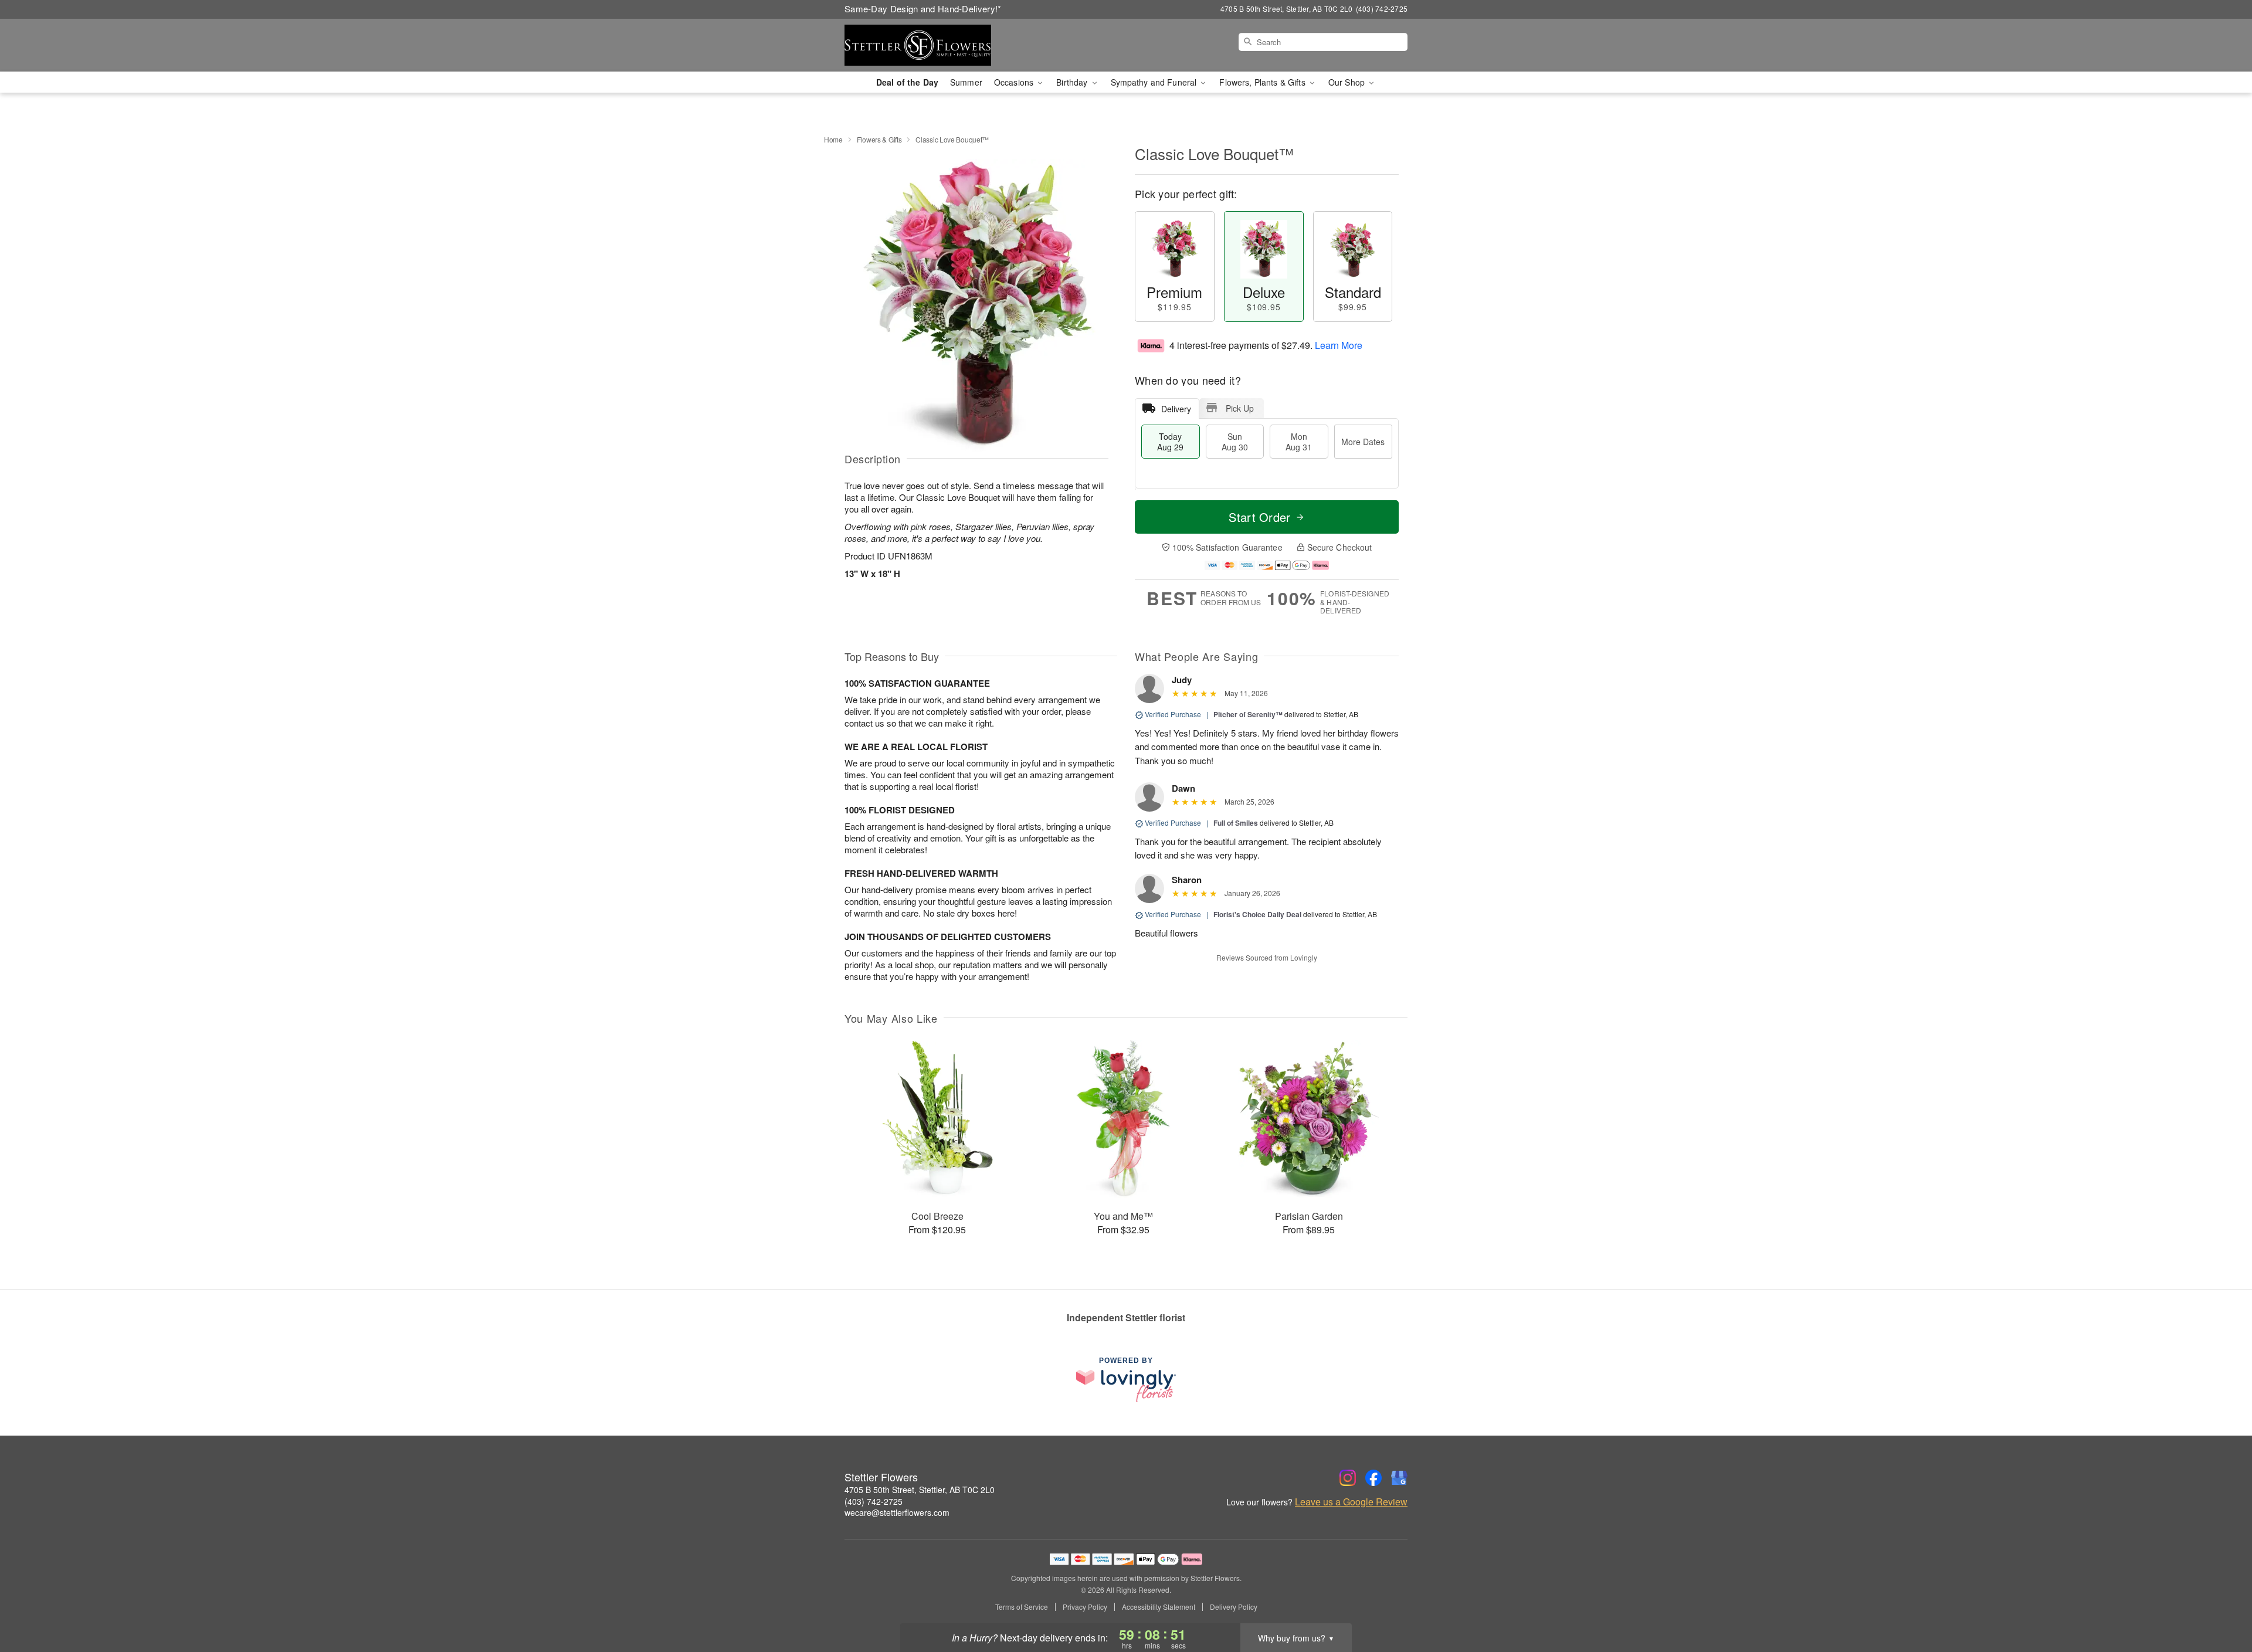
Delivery (1176, 409)
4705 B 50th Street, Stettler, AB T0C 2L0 (920, 1490)
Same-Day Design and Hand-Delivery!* (923, 9)
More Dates (1363, 442)
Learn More (1339, 345)
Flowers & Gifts (879, 139)
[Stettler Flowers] (929, 45)
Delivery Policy (1234, 1607)
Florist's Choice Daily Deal (1257, 914)
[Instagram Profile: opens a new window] (1348, 1478)
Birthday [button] (1073, 82)
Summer (966, 82)
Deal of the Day (907, 82)
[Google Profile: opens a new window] (1399, 1478)
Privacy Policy (1085, 1607)
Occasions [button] (1015, 82)
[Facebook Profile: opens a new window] (1373, 1478)
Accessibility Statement (1159, 1607)
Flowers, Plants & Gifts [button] (1263, 82)
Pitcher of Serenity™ (1248, 714)
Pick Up (1240, 408)
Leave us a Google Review (1351, 1502)
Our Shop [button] (1348, 82)
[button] (2221, 1602)
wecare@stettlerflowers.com (897, 1512)
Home (833, 139)
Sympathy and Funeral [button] (1155, 82)
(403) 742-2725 (874, 1501)
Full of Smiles (1236, 823)
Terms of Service (1022, 1607)
